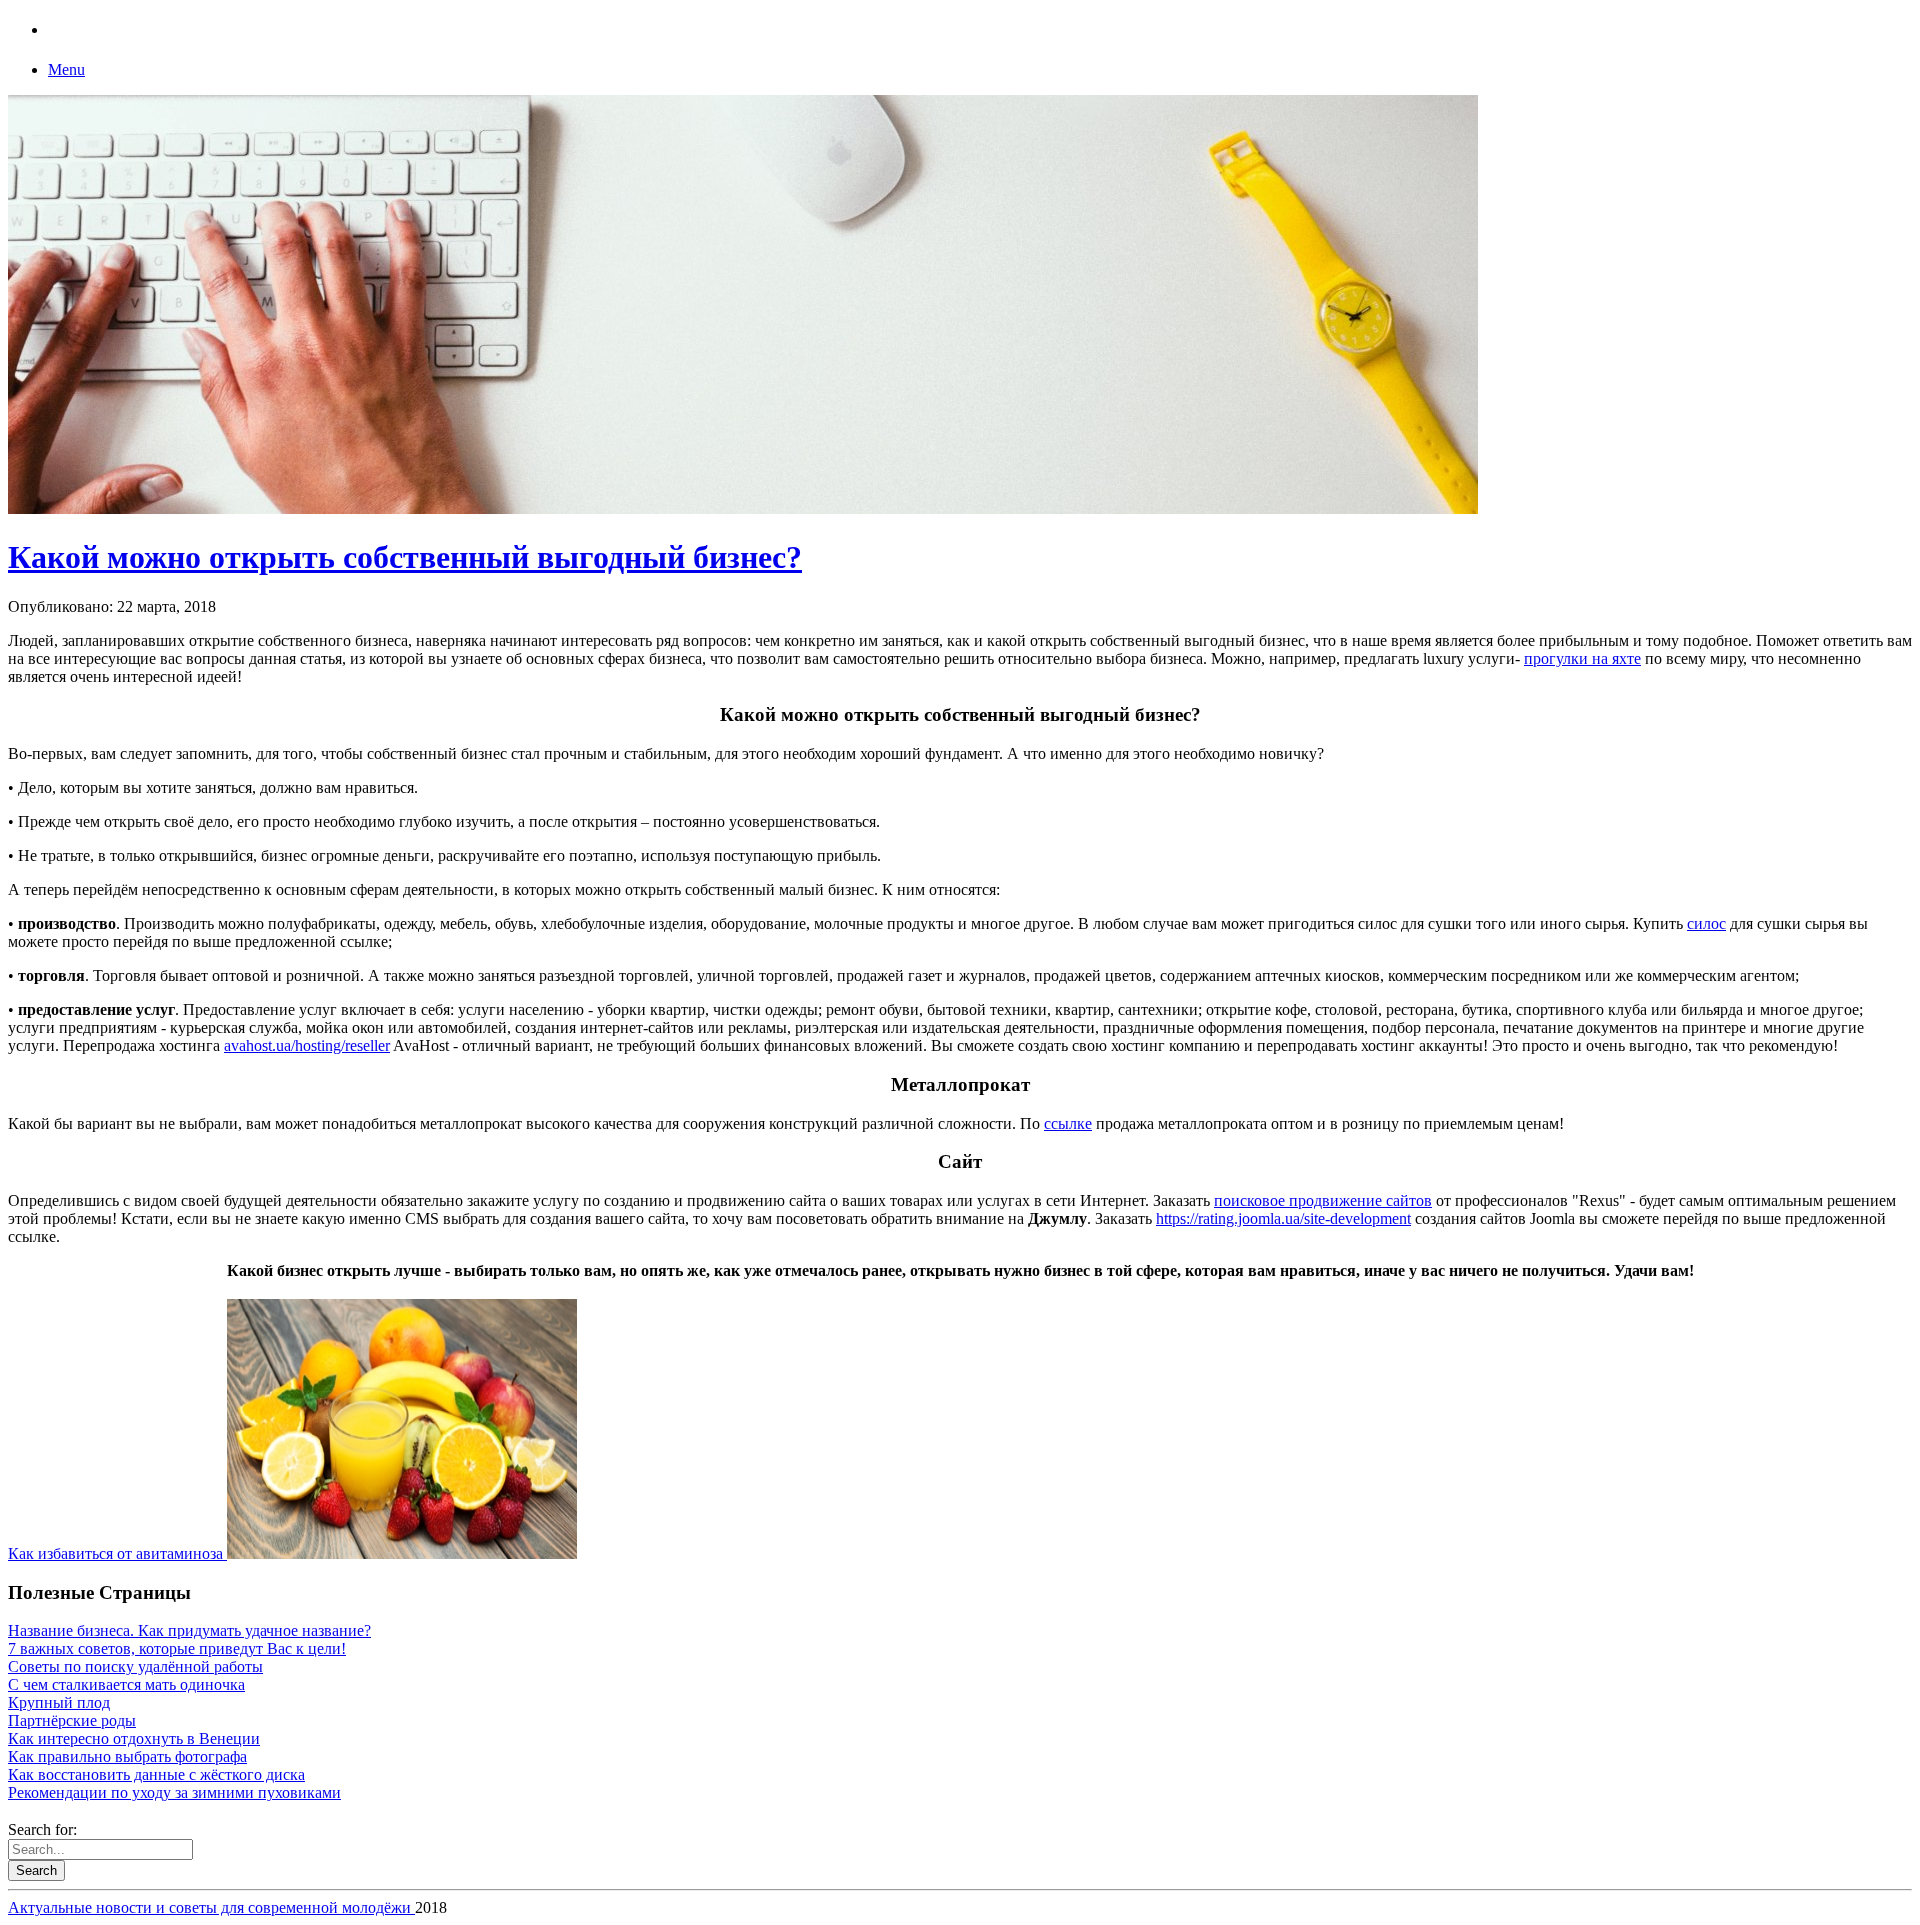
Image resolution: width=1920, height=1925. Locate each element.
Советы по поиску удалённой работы (135, 1666)
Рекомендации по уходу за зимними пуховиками (174, 1792)
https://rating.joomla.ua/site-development (1283, 1218)
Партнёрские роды (72, 1720)
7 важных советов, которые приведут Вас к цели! (177, 1648)
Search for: (42, 1829)
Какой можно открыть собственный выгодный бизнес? (405, 557)
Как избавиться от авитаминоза (117, 1553)
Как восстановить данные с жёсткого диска (156, 1774)
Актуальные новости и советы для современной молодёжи (211, 1907)
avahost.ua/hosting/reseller (307, 1045)
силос (1706, 923)
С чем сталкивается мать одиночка (126, 1684)
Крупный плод (59, 1702)
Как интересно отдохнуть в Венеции (134, 1738)
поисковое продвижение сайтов (1323, 1200)
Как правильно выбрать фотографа (127, 1756)
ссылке (1068, 1123)
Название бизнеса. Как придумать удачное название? (189, 1630)
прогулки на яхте (1582, 658)
